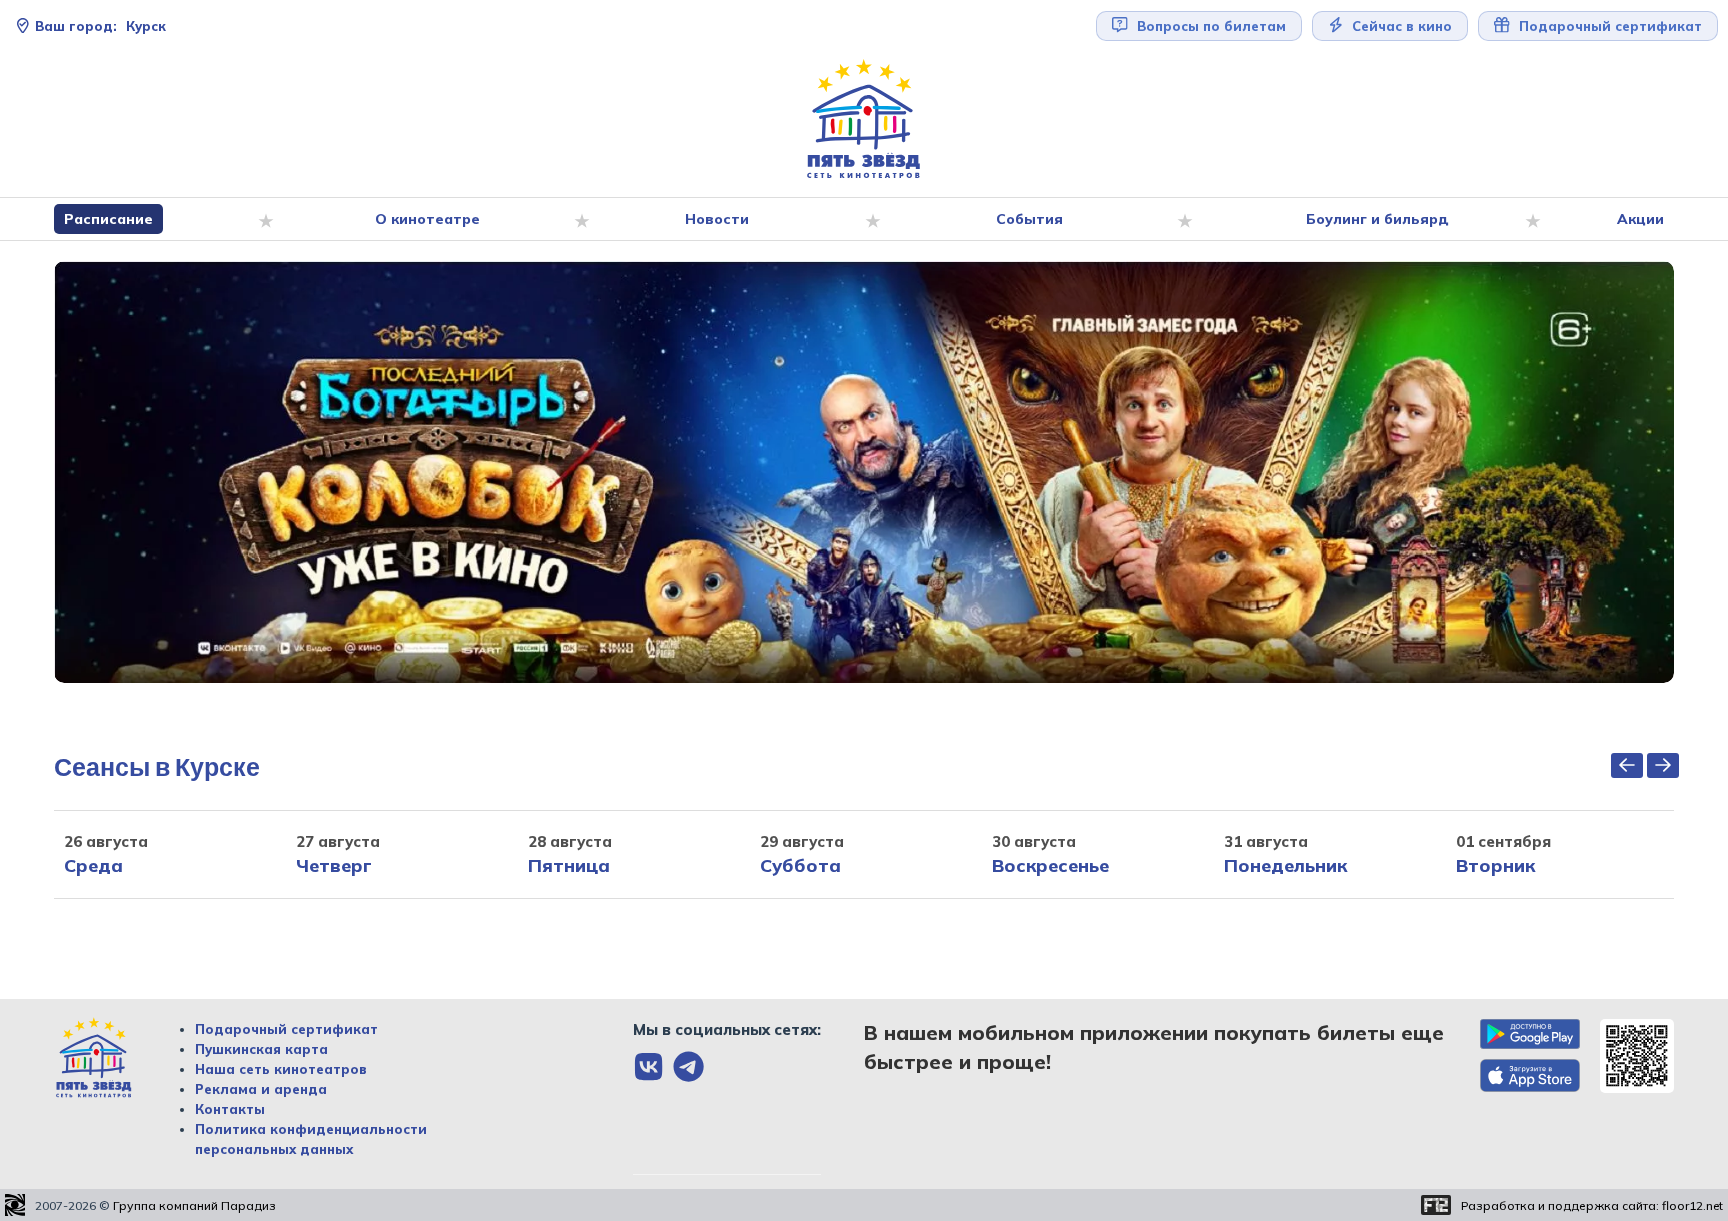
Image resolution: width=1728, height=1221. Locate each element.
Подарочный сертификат (286, 1029)
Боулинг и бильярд (1377, 219)
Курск (100, 26)
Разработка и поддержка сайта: (1592, 1205)
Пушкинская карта (261, 1049)
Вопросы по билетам (1209, 26)
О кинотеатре (427, 219)
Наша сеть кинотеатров (281, 1069)
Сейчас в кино (1400, 26)
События (1029, 219)
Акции (1640, 219)
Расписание (108, 219)
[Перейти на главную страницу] (864, 119)
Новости (717, 219)
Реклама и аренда (261, 1089)
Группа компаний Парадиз (194, 1205)
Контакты (230, 1109)
